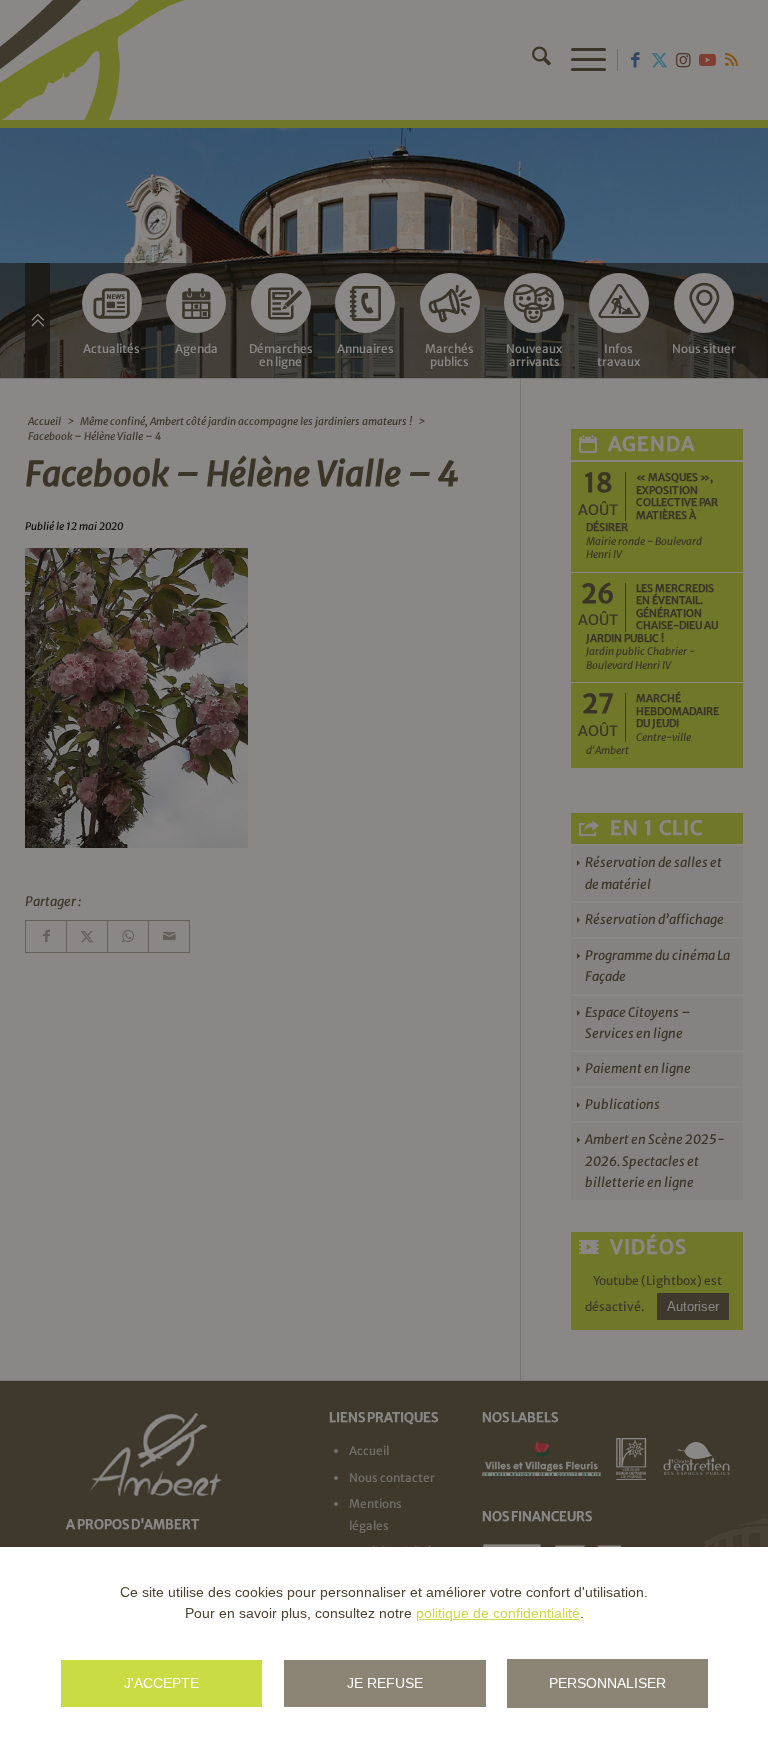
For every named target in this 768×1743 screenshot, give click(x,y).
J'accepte (161, 1683)
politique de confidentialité (498, 1613)
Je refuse (385, 1683)
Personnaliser (607, 1683)
